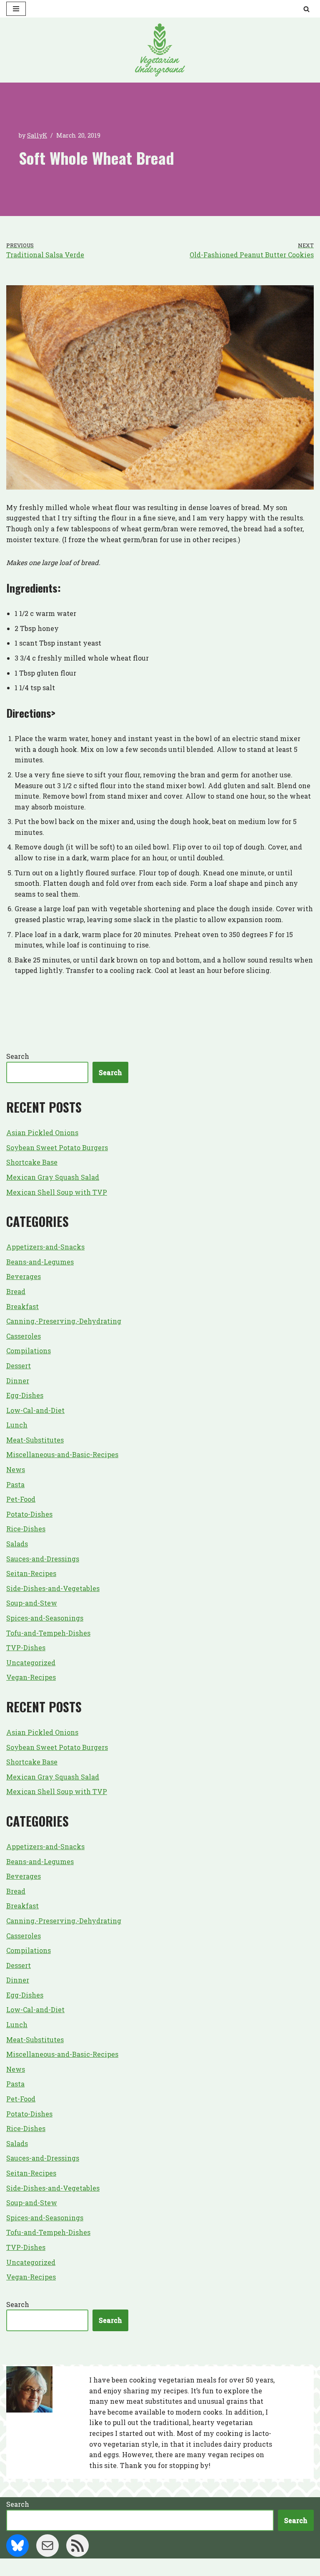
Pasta (15, 1484)
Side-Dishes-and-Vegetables (53, 1588)
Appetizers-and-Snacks (45, 1247)
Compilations (29, 1351)
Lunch (17, 1425)
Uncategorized (31, 1662)
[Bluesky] (17, 2546)
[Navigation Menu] (16, 9)
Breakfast (22, 1306)
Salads (17, 1544)
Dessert (19, 1366)
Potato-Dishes (29, 1514)
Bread (16, 1291)
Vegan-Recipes (31, 1677)
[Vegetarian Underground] (160, 50)
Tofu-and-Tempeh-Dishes (48, 1633)
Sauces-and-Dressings (43, 1559)
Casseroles (24, 1336)
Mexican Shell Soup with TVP (57, 1192)
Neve (119, 2567)
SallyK (37, 135)
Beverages (24, 1276)
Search (18, 1056)
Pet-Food (21, 1499)
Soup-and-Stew (32, 1603)
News (16, 1469)
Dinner (18, 1381)
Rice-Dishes (26, 1529)
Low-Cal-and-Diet (35, 1410)
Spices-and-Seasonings (45, 1618)
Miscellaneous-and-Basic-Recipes (62, 1454)
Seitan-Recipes (31, 1573)
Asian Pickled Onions (42, 1132)
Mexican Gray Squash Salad (53, 1177)
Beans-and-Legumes (40, 1262)
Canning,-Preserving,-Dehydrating (64, 1321)
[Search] (306, 9)
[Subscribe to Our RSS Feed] (77, 2546)
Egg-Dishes (25, 1395)
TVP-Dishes (26, 1647)
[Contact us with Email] (47, 2546)
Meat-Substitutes (35, 1440)
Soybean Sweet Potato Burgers (57, 1147)
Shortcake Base (32, 1162)
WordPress (192, 2567)
